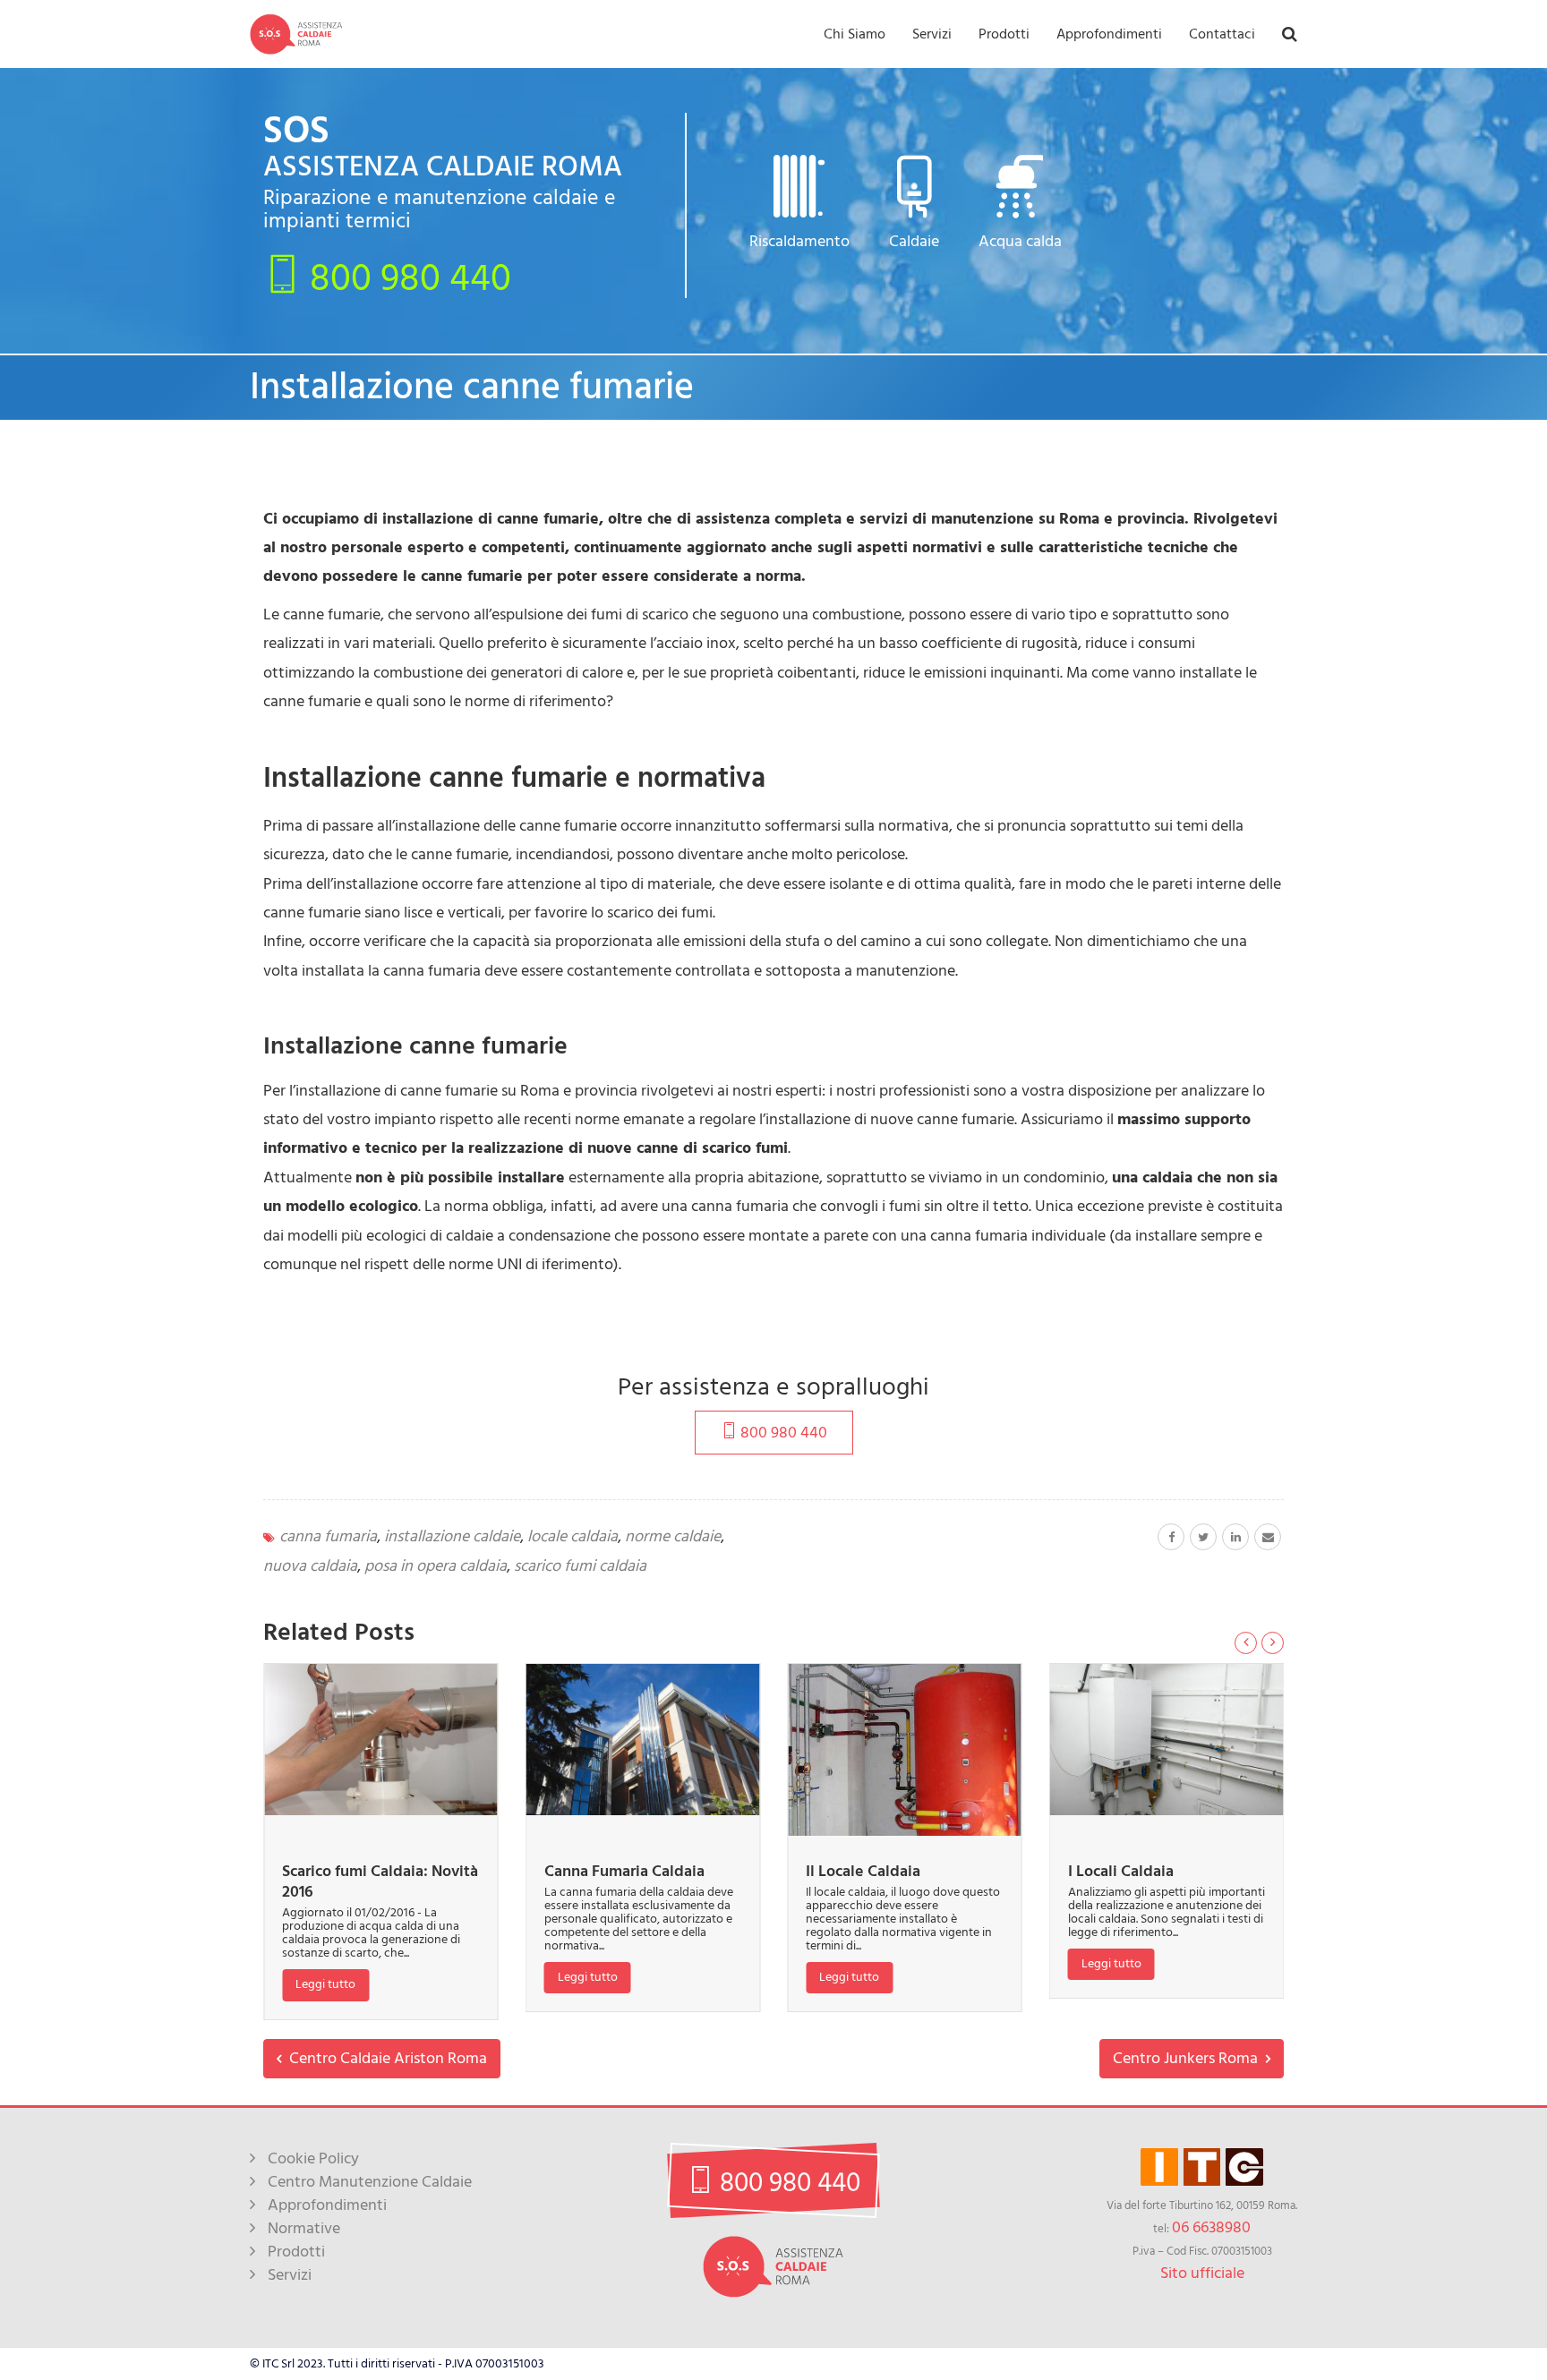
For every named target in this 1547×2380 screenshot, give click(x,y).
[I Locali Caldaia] (1167, 1740)
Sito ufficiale (1202, 2273)
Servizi (932, 34)
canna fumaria (328, 1536)
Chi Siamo (855, 34)
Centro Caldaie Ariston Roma (386, 2058)
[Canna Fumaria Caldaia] (643, 1740)
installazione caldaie (452, 1536)
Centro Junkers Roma (1187, 2058)
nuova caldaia (310, 1566)
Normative (304, 2228)
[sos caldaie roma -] (296, 34)
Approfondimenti (1109, 34)
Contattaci (1222, 34)
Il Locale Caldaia (863, 1871)
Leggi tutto (325, 1984)
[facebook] (1171, 1537)
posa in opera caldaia (436, 1566)
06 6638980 (1211, 2227)
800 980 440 (406, 277)
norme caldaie (673, 1536)
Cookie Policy (313, 2158)
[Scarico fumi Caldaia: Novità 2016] (381, 1740)
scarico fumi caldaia (580, 1566)
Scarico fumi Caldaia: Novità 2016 (380, 1881)
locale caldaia (573, 1536)
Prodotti (1004, 34)
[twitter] (1203, 1537)
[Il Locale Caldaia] (905, 1750)
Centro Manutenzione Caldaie (370, 2182)
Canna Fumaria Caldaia (624, 1871)
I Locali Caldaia (1121, 1871)
